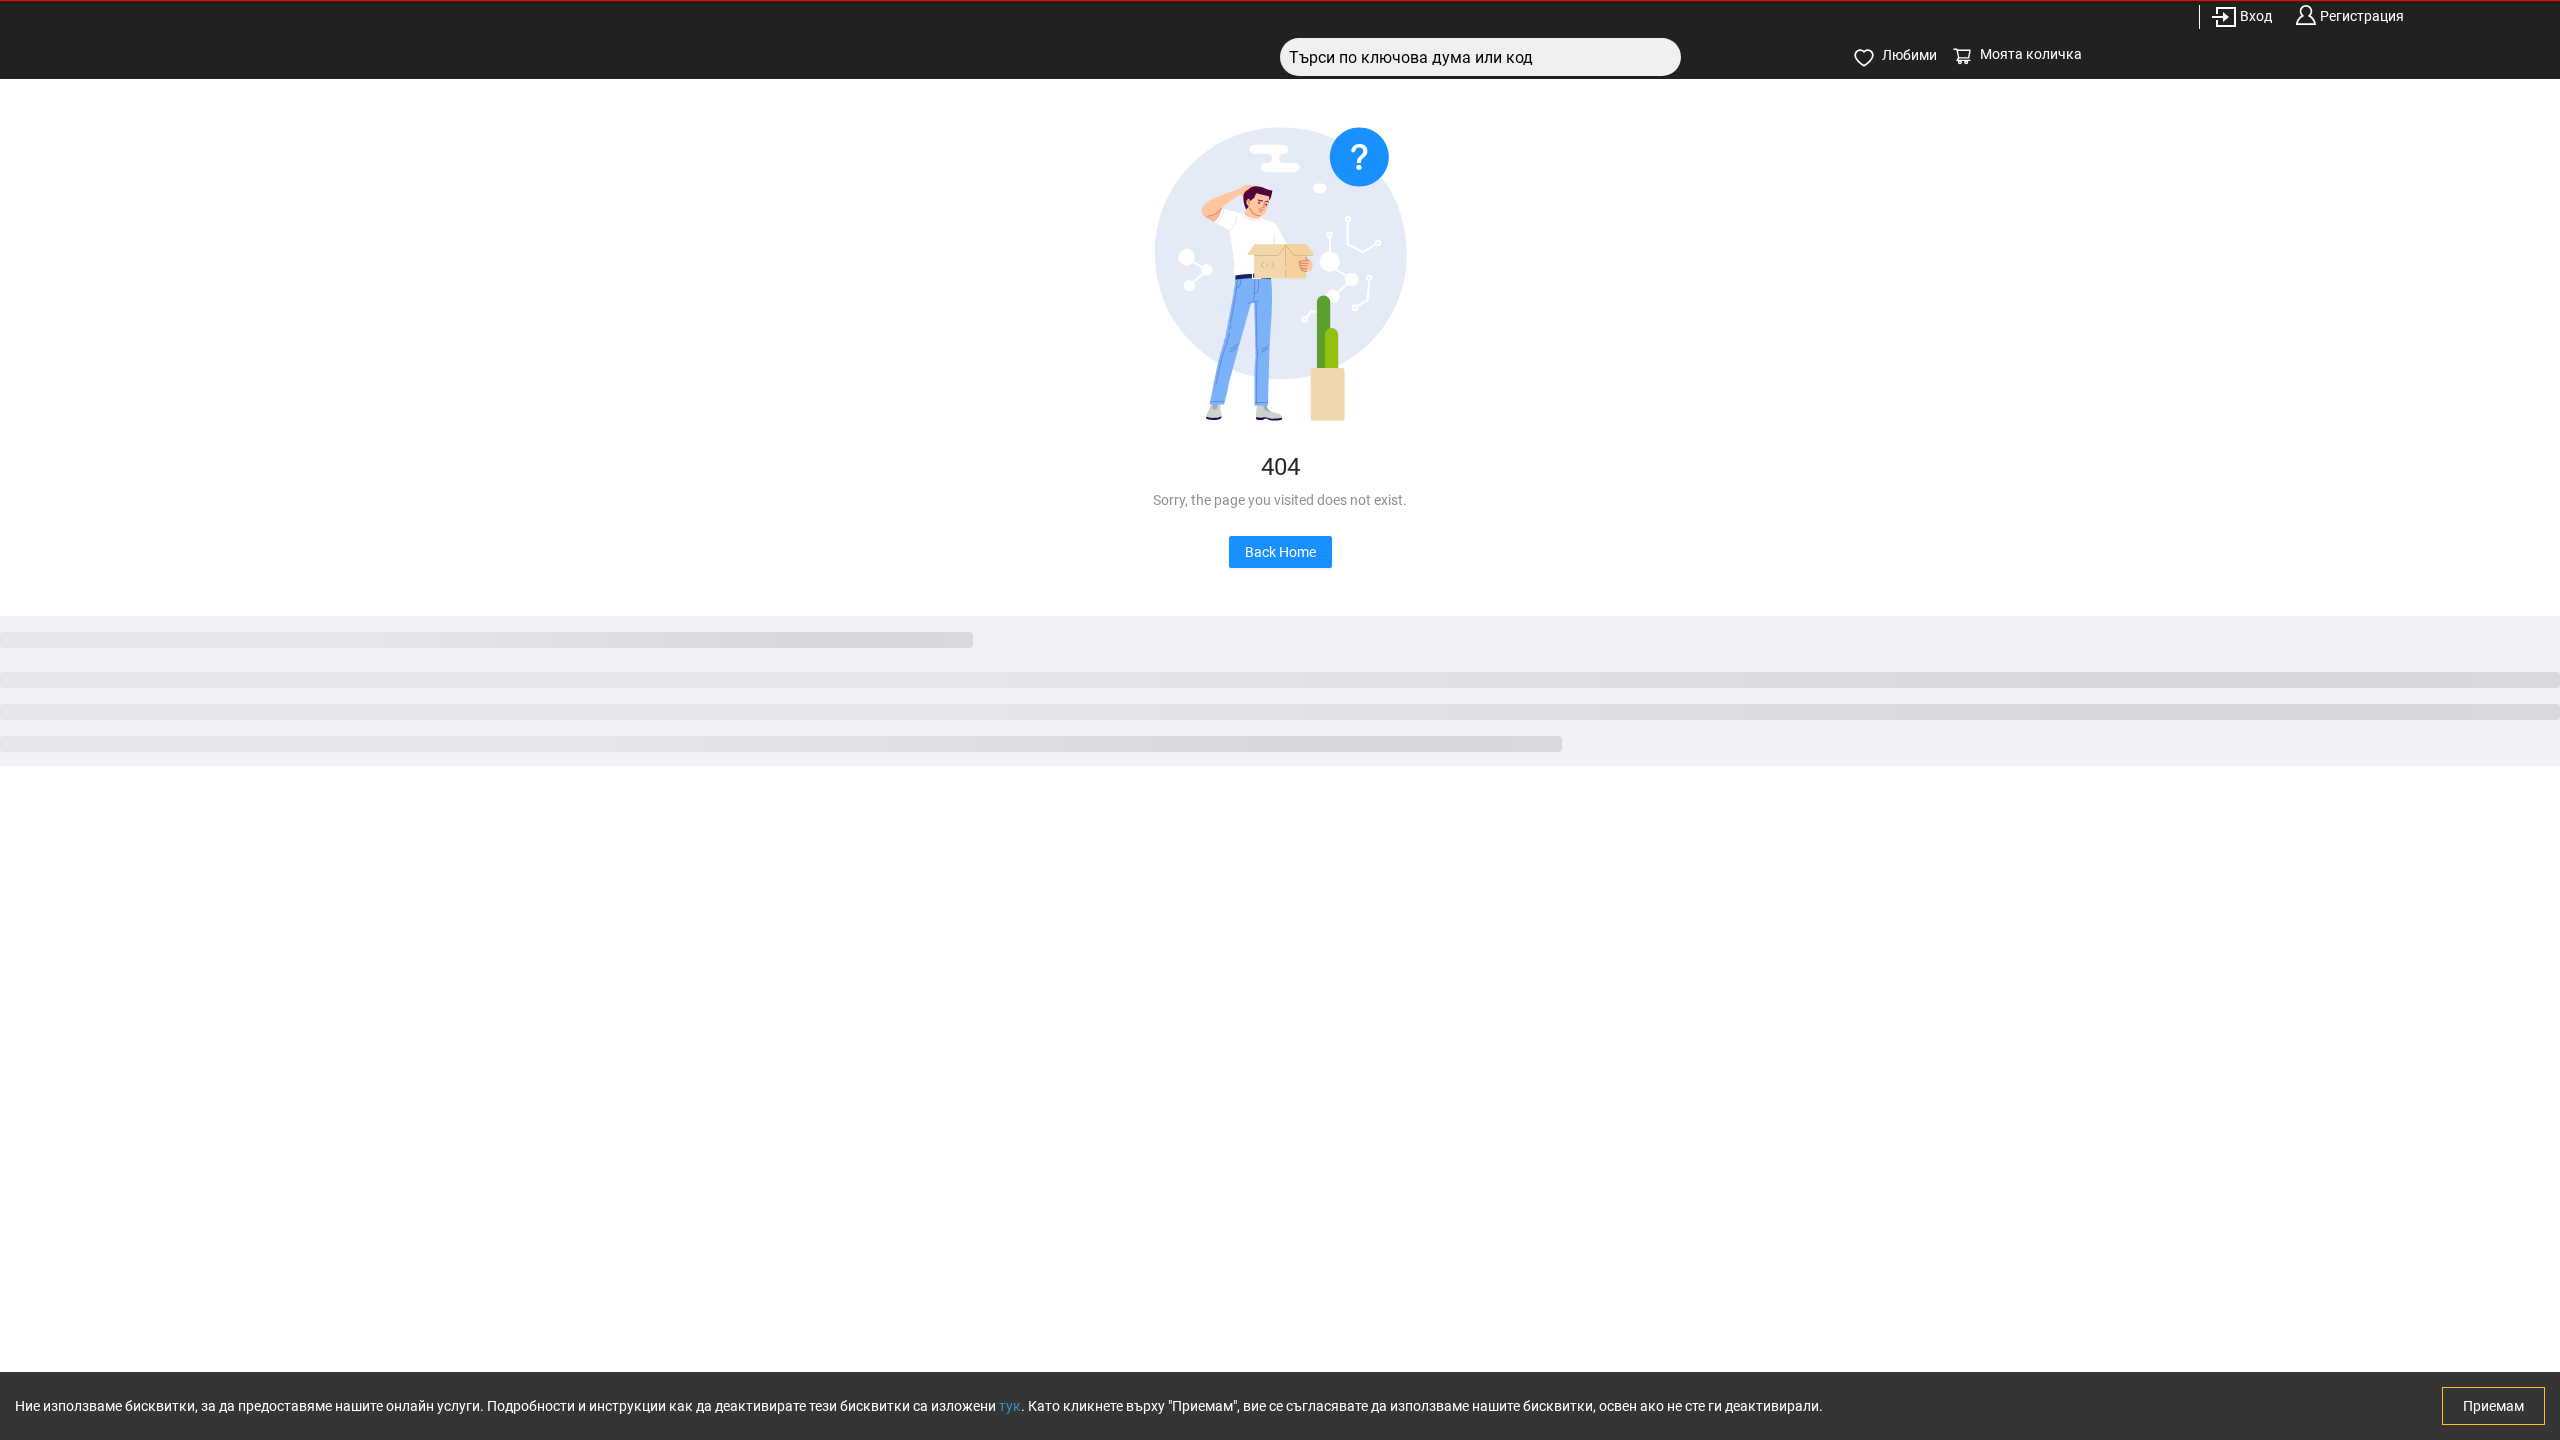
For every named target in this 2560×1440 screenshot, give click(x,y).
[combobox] (1480, 57)
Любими (1909, 55)
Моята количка (2031, 54)
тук (1010, 1406)
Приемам (2493, 1406)
